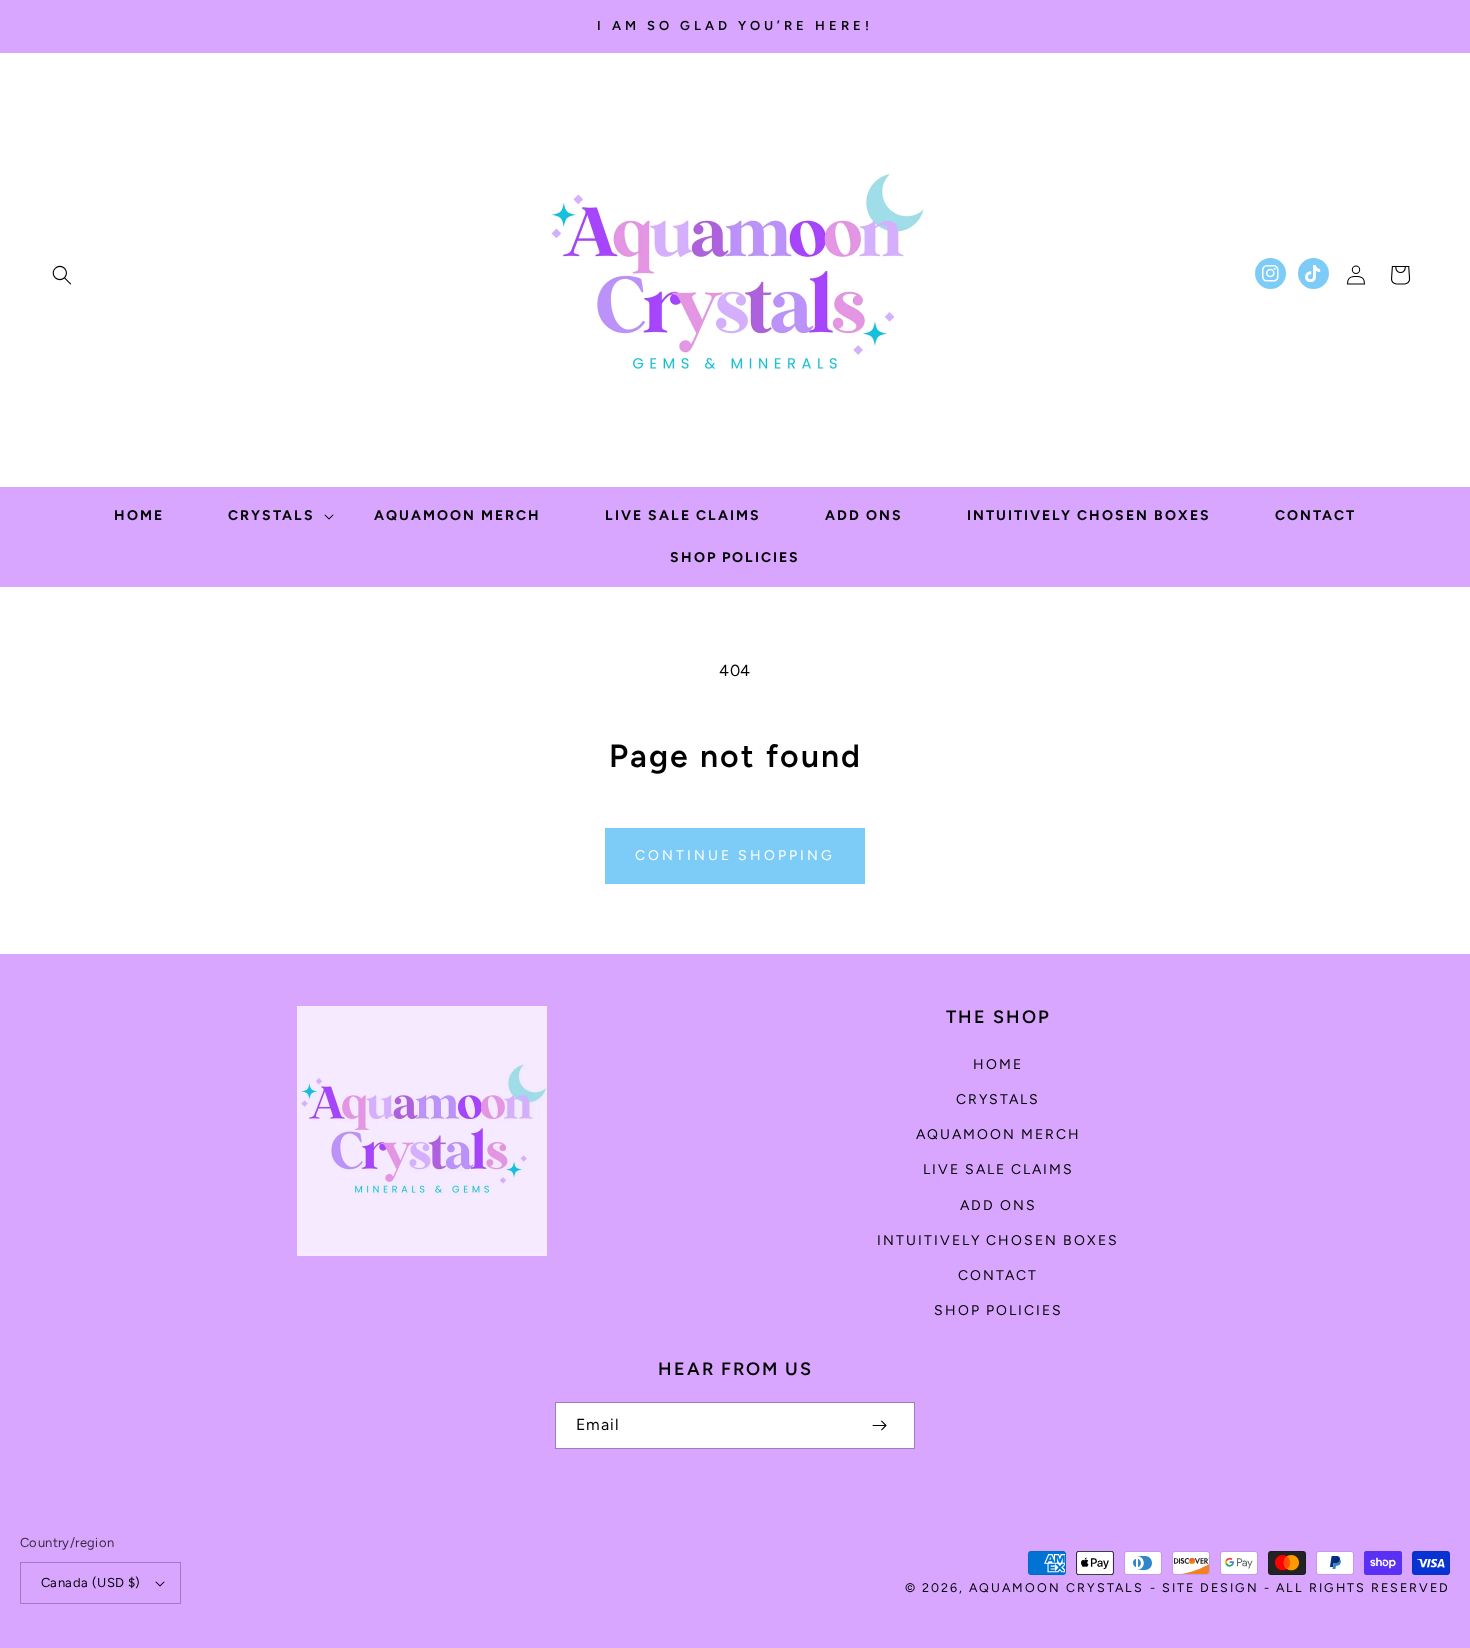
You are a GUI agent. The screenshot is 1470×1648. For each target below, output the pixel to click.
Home (998, 1064)
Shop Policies (998, 1310)
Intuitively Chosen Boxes (998, 1240)
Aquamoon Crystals (1056, 1587)
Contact (998, 1275)
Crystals (998, 1099)
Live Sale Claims (998, 1169)
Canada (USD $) (91, 1582)
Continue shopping (735, 855)
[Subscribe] (879, 1425)
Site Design (1210, 1587)
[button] (62, 275)
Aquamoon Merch (998, 1134)
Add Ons (998, 1205)
